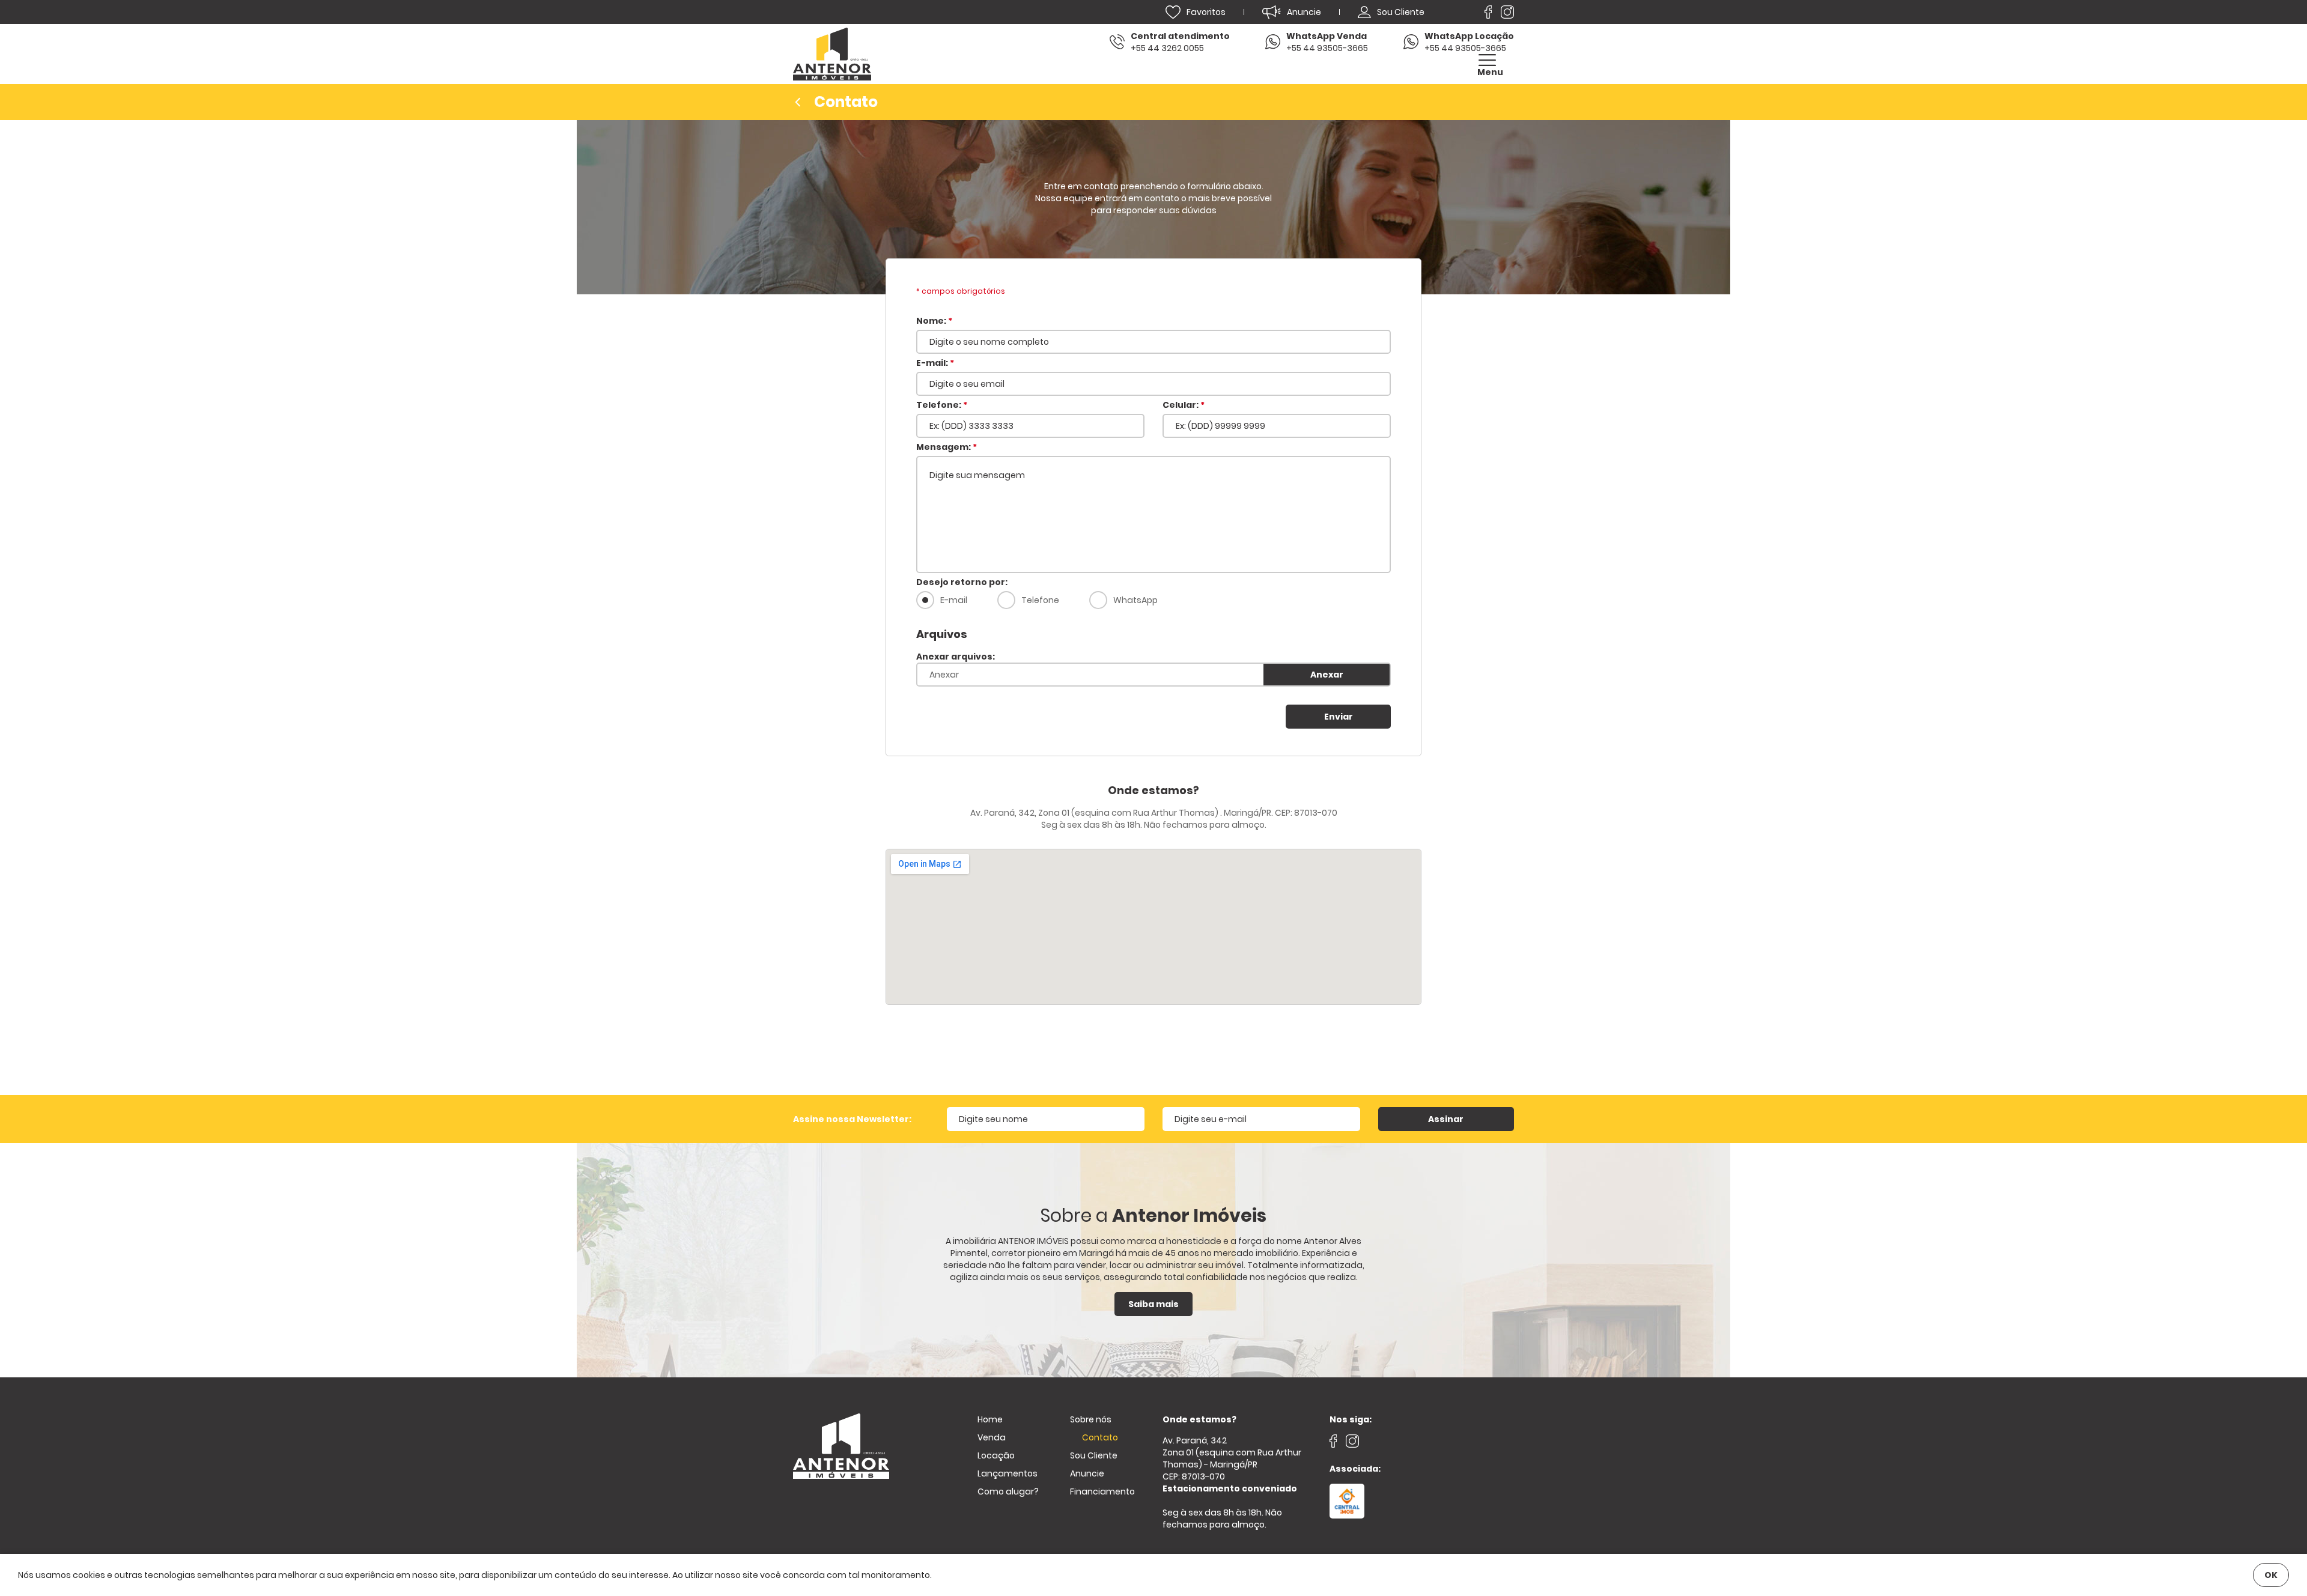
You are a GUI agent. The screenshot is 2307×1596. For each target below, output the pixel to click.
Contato (1100, 1437)
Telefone (1040, 600)
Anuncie (1087, 1473)
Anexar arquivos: (956, 657)
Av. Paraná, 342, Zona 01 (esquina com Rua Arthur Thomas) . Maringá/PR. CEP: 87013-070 (1154, 813)
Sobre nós (1091, 1419)
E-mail (954, 600)
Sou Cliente (1094, 1455)
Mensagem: (947, 447)
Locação (996, 1455)
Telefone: (942, 405)
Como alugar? (1008, 1491)
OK (2271, 1575)
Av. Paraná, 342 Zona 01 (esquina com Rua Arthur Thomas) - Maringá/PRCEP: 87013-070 (1232, 1464)
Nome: (934, 321)
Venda (992, 1437)
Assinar (1446, 1119)
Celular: (1184, 405)
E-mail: (935, 363)
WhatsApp (1135, 600)
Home (990, 1419)
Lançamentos (1008, 1473)
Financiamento (1102, 1491)
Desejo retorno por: (962, 582)
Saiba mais (1153, 1304)
